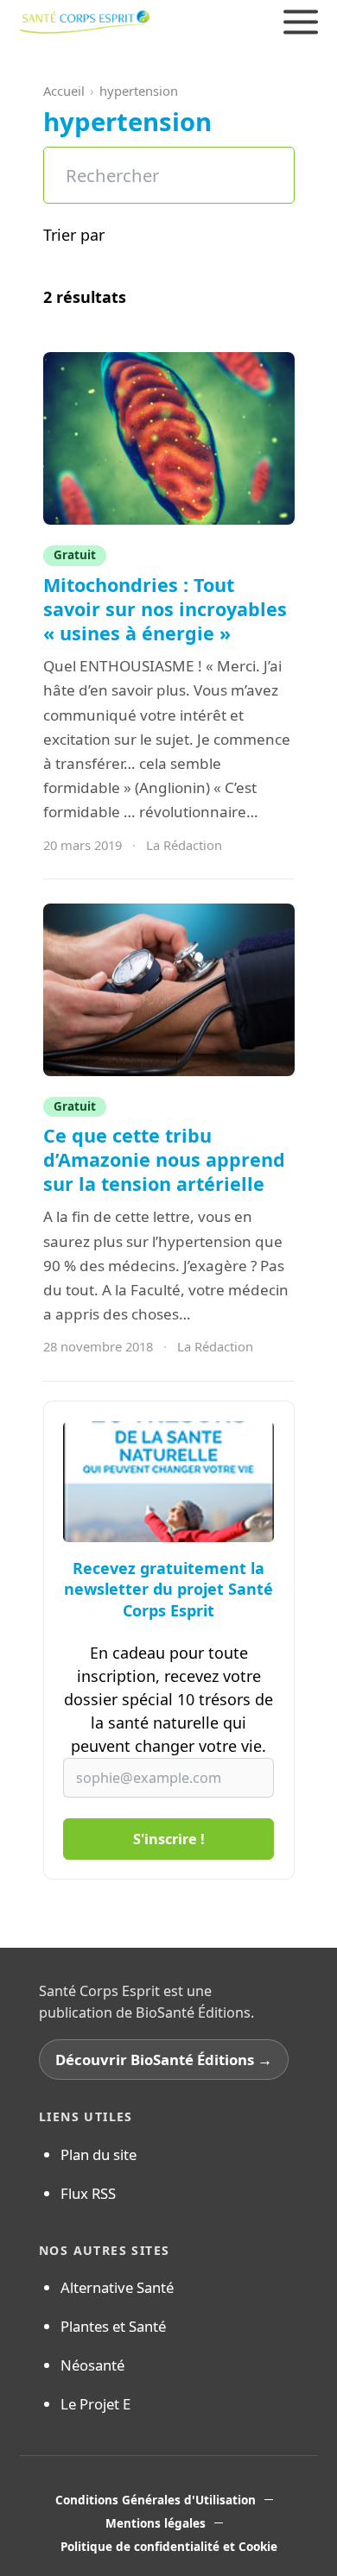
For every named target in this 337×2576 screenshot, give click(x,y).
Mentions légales (156, 2523)
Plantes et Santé (113, 2326)
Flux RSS (88, 2193)
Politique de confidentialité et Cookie (169, 2547)
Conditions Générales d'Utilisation (156, 2500)
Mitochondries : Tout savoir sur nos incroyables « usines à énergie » (165, 609)
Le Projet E (95, 2404)
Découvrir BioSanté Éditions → (164, 2060)
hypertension (139, 91)
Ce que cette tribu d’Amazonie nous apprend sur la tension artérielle (164, 1159)
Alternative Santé (117, 2287)
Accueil (64, 91)
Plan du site (99, 2154)
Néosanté (92, 2365)
